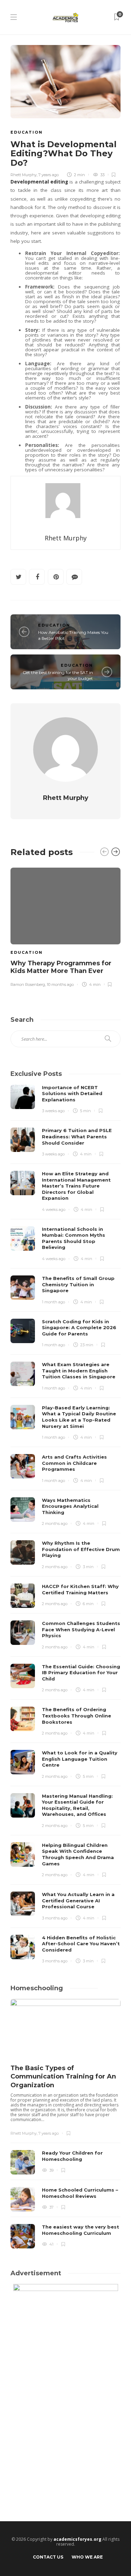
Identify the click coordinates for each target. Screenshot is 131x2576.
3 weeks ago (53, 1111)
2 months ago (55, 1523)
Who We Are (87, 2557)
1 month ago (53, 1302)
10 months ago (60, 984)
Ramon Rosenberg (28, 984)
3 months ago (55, 1918)
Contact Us (48, 2557)
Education (27, 132)
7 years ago (49, 175)
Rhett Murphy (24, 175)
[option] (65, 926)
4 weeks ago (54, 1210)
